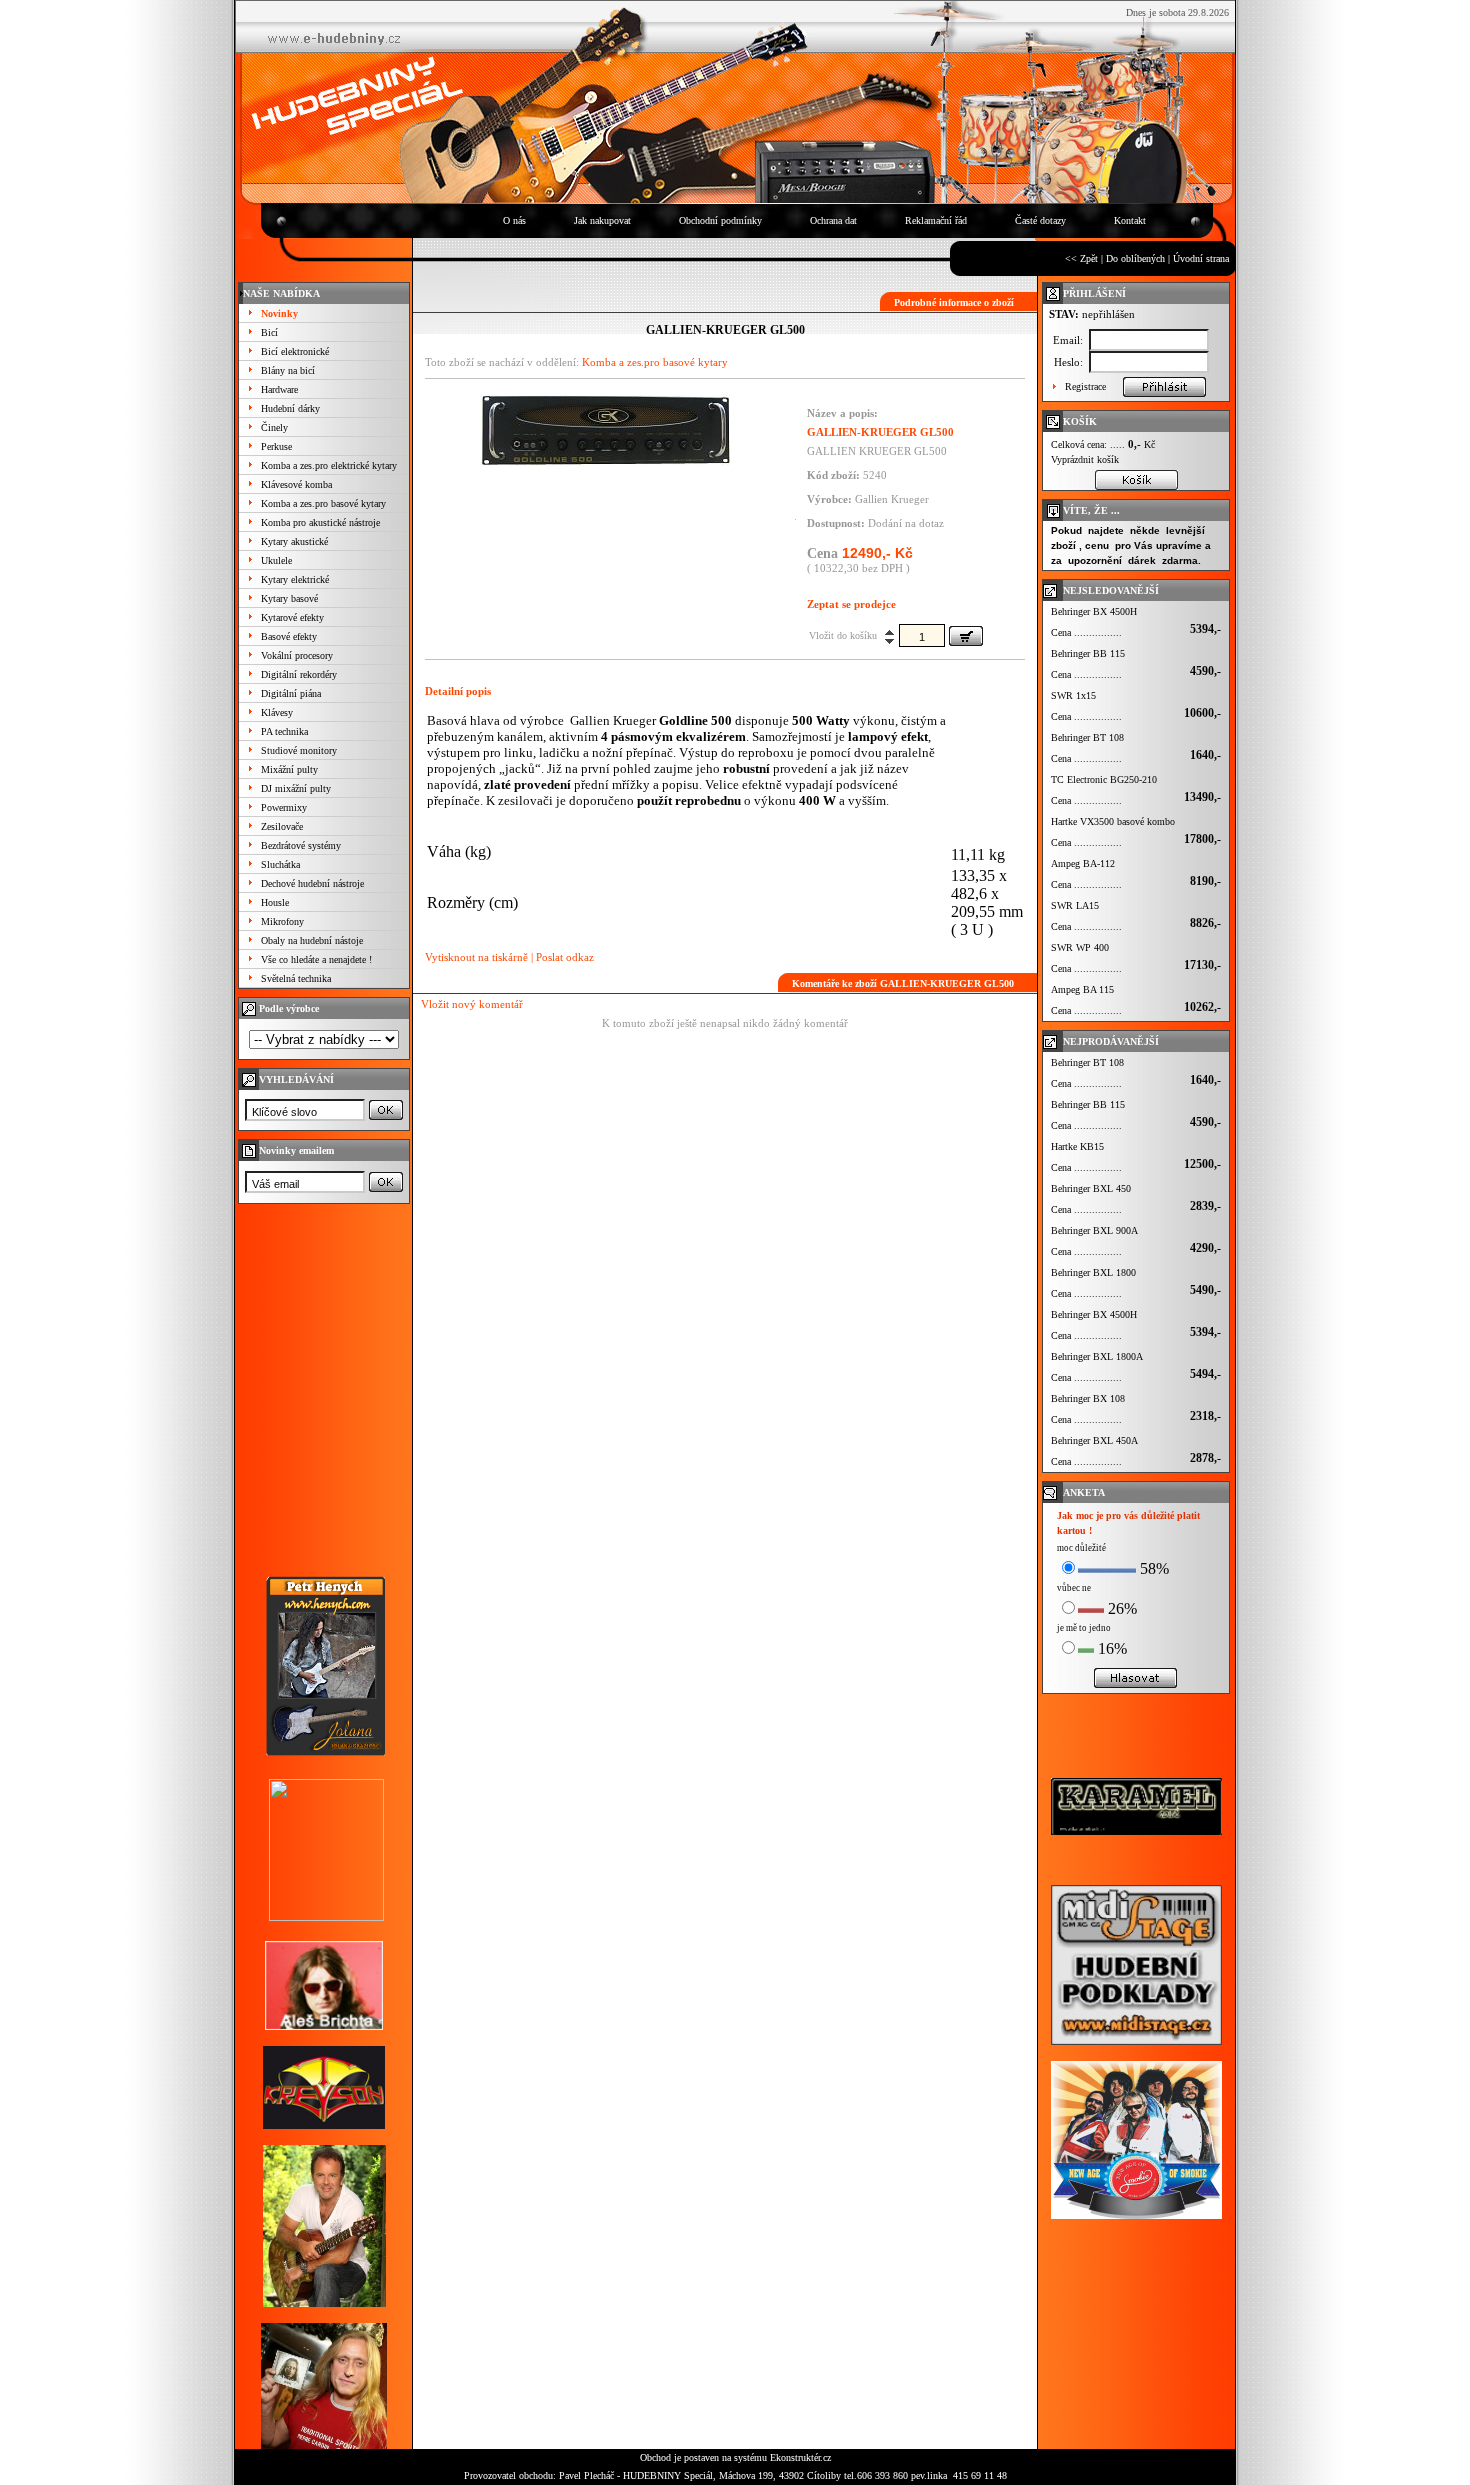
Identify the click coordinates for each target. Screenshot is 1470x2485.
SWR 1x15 (1073, 695)
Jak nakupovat (602, 220)
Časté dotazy (1040, 220)
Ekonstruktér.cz (800, 2457)
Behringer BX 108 (1088, 1398)
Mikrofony (282, 921)
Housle (275, 902)
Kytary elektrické (295, 579)
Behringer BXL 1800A (1097, 1356)
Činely (274, 427)
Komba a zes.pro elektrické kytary (329, 465)
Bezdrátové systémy (301, 845)
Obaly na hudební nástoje (312, 940)
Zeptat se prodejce (851, 604)
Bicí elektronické (295, 351)
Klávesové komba (296, 484)
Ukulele (276, 560)
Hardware (279, 389)
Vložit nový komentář (472, 1004)
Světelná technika (296, 978)
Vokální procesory (297, 655)
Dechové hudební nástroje (312, 883)
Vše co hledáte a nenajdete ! (316, 959)
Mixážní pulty (289, 769)
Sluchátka (280, 864)
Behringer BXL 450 (1091, 1188)
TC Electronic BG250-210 (1104, 779)
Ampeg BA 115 (1082, 989)
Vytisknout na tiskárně (476, 957)
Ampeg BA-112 (1083, 863)
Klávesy (277, 712)
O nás (514, 220)
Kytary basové (289, 598)
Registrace (1085, 386)
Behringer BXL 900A (1094, 1230)
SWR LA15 (1075, 905)
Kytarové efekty (292, 617)
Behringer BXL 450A (1094, 1440)
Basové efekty (289, 636)
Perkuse (276, 446)
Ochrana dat (833, 220)
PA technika (284, 731)
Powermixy (284, 807)
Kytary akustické (294, 541)
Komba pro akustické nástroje (320, 522)
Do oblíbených (1135, 258)
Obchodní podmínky (720, 220)
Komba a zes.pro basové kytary (323, 503)
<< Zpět (1081, 258)
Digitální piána (291, 693)
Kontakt (1130, 220)
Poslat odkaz (565, 957)
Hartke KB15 (1077, 1146)
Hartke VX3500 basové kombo (1113, 821)
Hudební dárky (290, 408)
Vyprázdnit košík (1085, 459)
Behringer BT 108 (1087, 737)
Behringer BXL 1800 (1093, 1272)
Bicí (269, 332)
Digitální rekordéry (299, 674)
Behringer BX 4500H (1094, 611)
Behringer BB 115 (1088, 653)
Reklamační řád (936, 220)
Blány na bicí (288, 370)
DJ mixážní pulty (296, 788)
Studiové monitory (299, 750)
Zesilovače (282, 826)
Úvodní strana (1201, 258)
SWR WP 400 (1080, 947)
